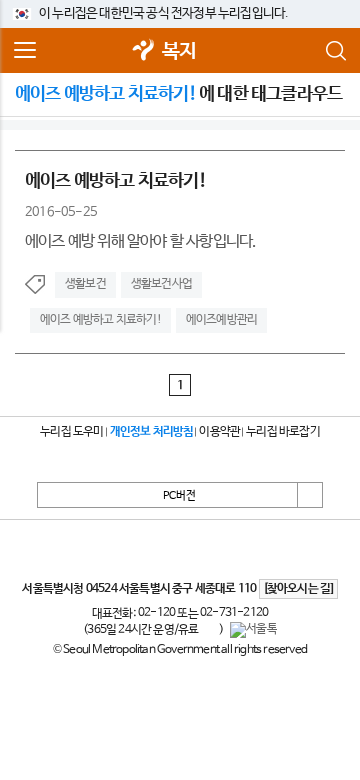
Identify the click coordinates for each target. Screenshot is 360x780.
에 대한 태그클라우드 (178, 94)
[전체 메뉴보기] (25, 51)
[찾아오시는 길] (298, 589)
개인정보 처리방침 (152, 432)
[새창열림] (144, 51)
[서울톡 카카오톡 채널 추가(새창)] (253, 630)
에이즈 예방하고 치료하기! (100, 320)
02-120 (156, 613)
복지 (179, 51)
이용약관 (219, 432)
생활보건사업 (161, 284)
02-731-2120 (234, 613)
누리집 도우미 (71, 432)
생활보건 (85, 284)
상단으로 (310, 495)
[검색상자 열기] (335, 51)
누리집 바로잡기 (283, 432)
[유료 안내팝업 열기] (209, 630)
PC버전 (179, 496)
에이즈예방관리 (221, 320)
